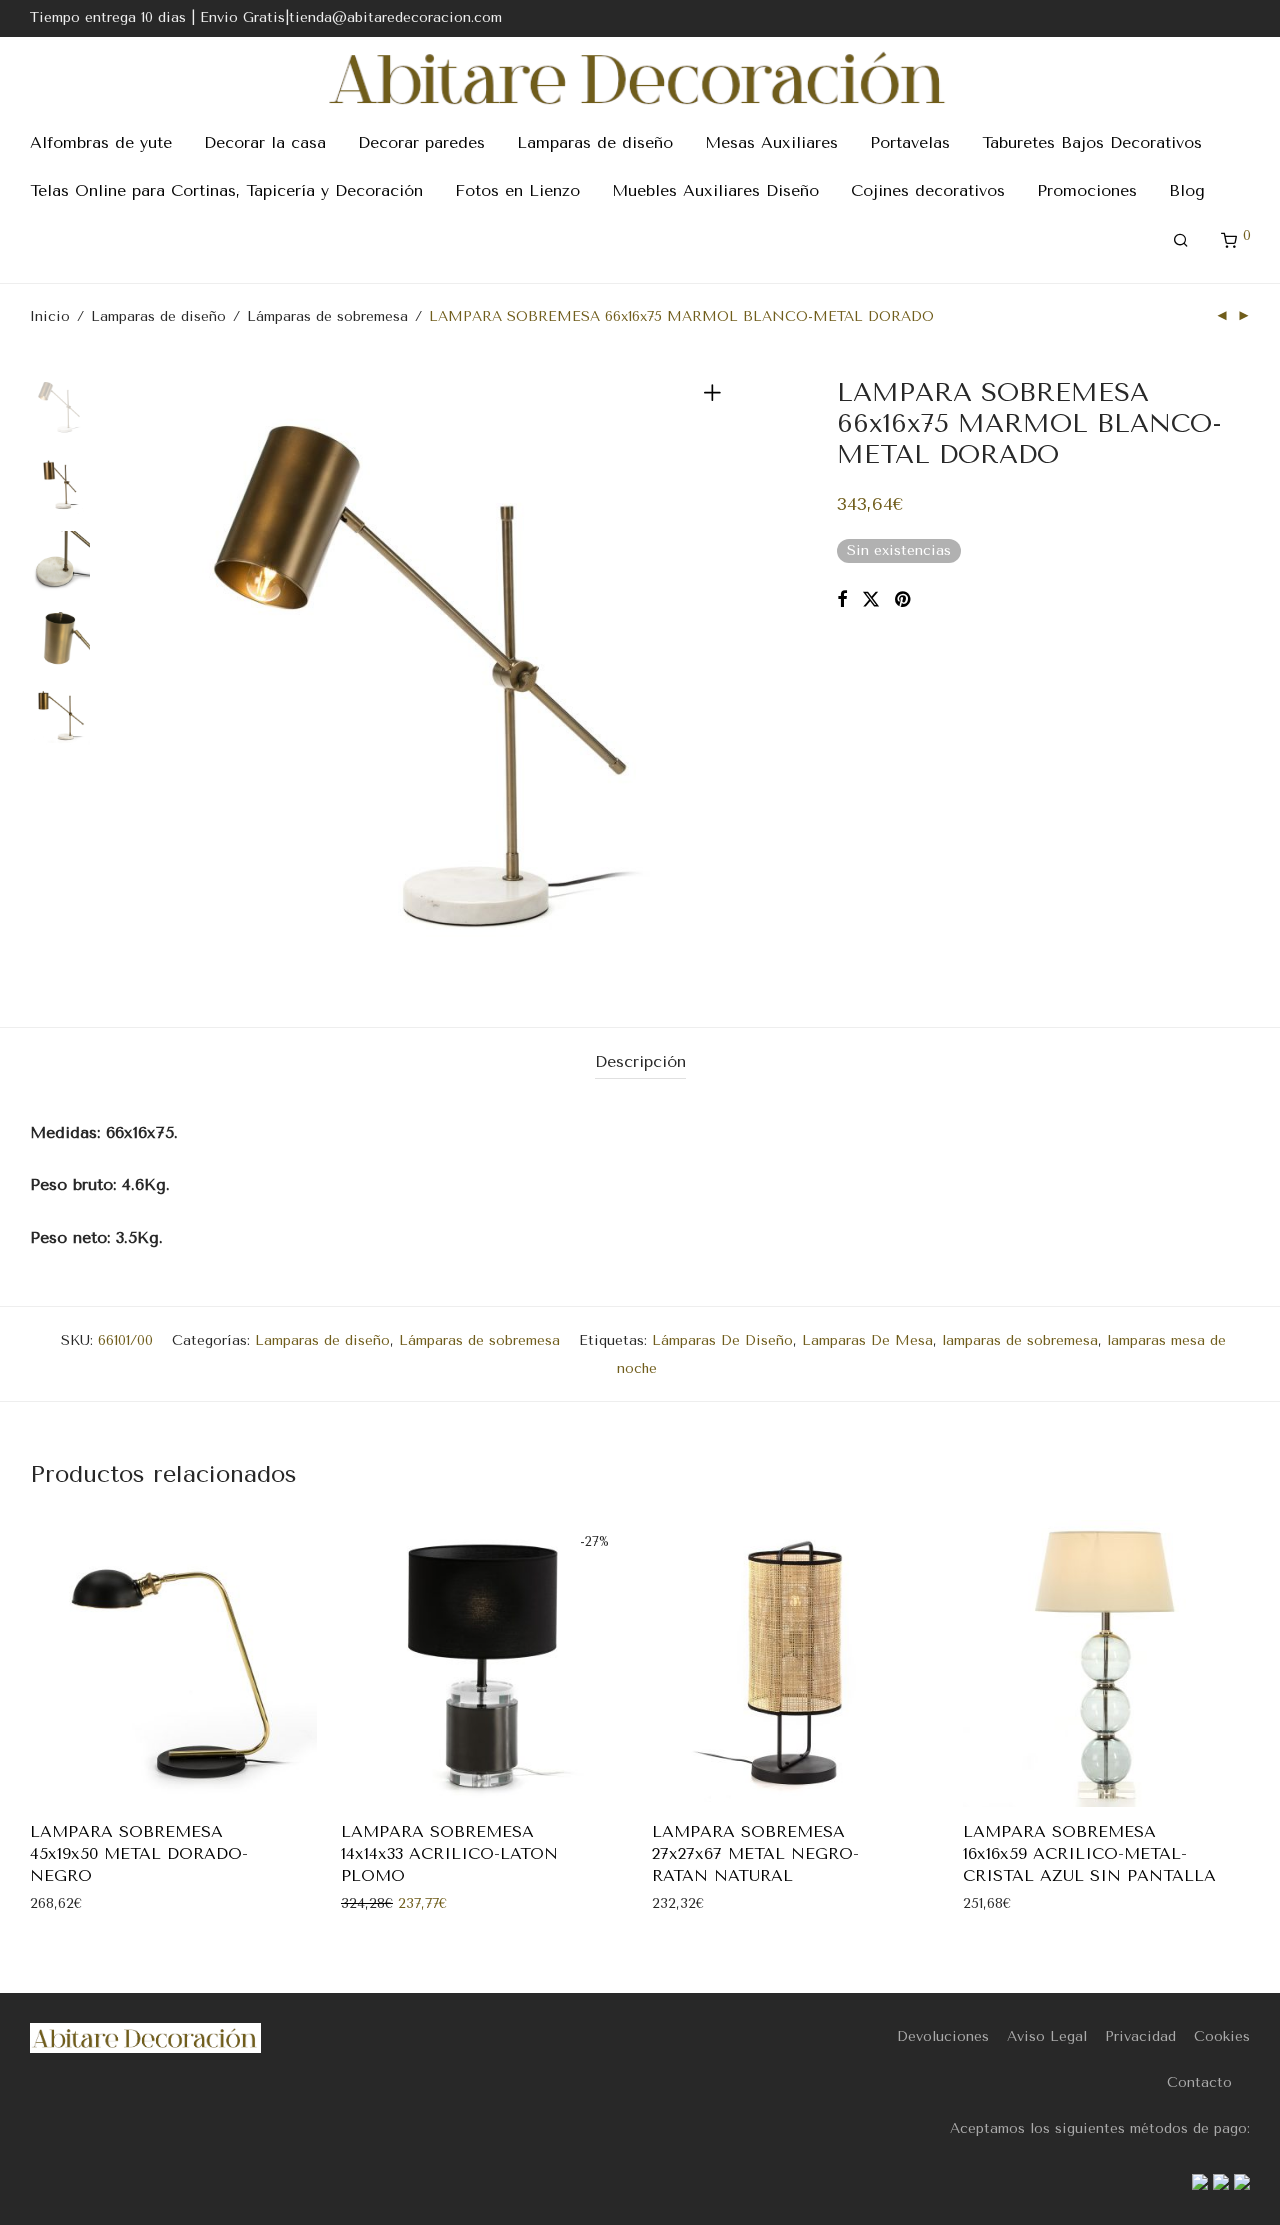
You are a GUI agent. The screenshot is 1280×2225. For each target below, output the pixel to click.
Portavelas (910, 142)
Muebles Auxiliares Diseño (715, 190)
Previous (144, 674)
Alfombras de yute (101, 142)
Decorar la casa (265, 142)
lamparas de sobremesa (1020, 1340)
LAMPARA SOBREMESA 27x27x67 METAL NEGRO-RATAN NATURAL (755, 1854)
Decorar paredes (421, 142)
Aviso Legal (1047, 2036)
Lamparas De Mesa (867, 1340)
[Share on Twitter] (871, 600)
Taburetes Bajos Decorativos (1092, 142)
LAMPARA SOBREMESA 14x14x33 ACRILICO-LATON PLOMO (449, 1854)
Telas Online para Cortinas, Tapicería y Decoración (226, 190)
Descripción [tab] (640, 1061)
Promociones (1087, 190)
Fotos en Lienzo (517, 190)
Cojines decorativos (928, 190)
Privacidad (1140, 2036)
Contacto (1199, 2082)
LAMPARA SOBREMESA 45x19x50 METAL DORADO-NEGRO (139, 1854)
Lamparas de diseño (595, 142)
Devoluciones (943, 2036)
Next (716, 674)
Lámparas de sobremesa (327, 316)
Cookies (1222, 2036)
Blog (1187, 190)
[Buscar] (1181, 241)
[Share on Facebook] (842, 600)
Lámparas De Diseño (722, 1340)
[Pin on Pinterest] (904, 600)
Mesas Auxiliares (771, 142)
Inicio (50, 316)
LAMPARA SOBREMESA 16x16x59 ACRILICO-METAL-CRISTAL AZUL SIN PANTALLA (1089, 1854)
